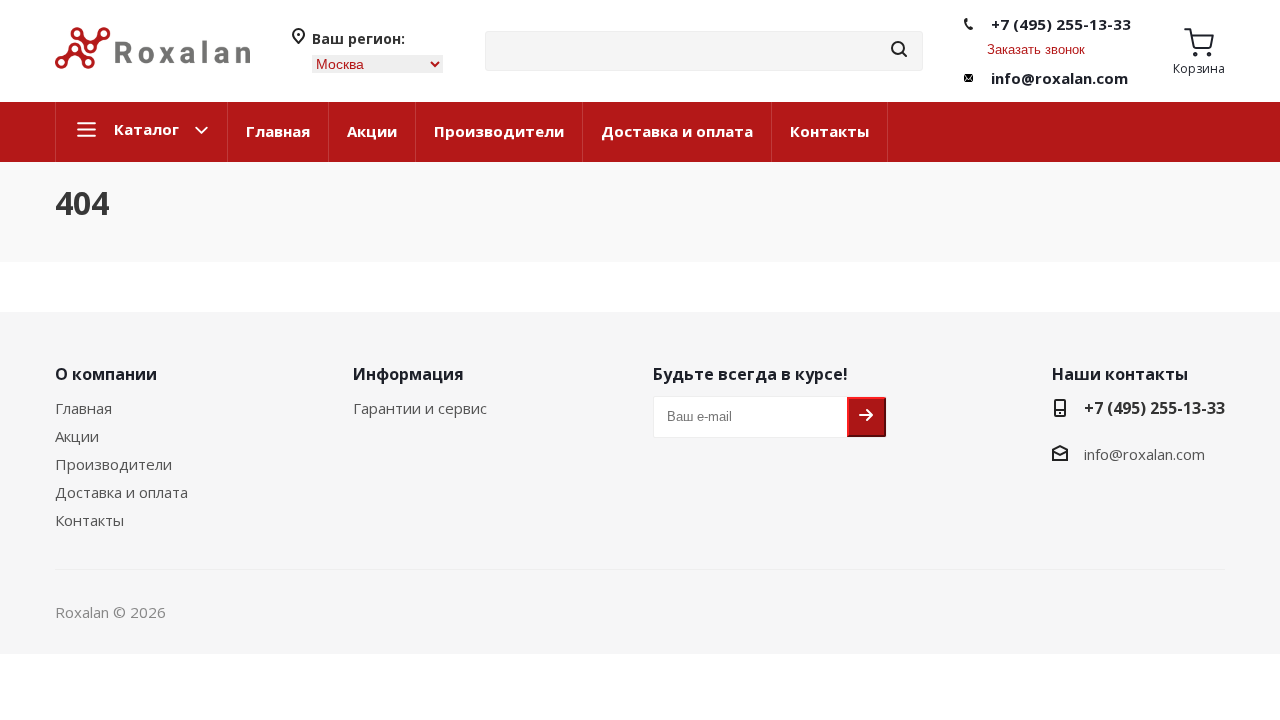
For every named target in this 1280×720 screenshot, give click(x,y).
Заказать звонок (1036, 49)
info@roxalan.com (1059, 78)
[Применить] (899, 50)
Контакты (829, 131)
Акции (372, 131)
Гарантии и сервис (420, 408)
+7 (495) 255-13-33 (1061, 24)
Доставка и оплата (677, 131)
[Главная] (152, 77)
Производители (499, 131)
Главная (278, 131)
